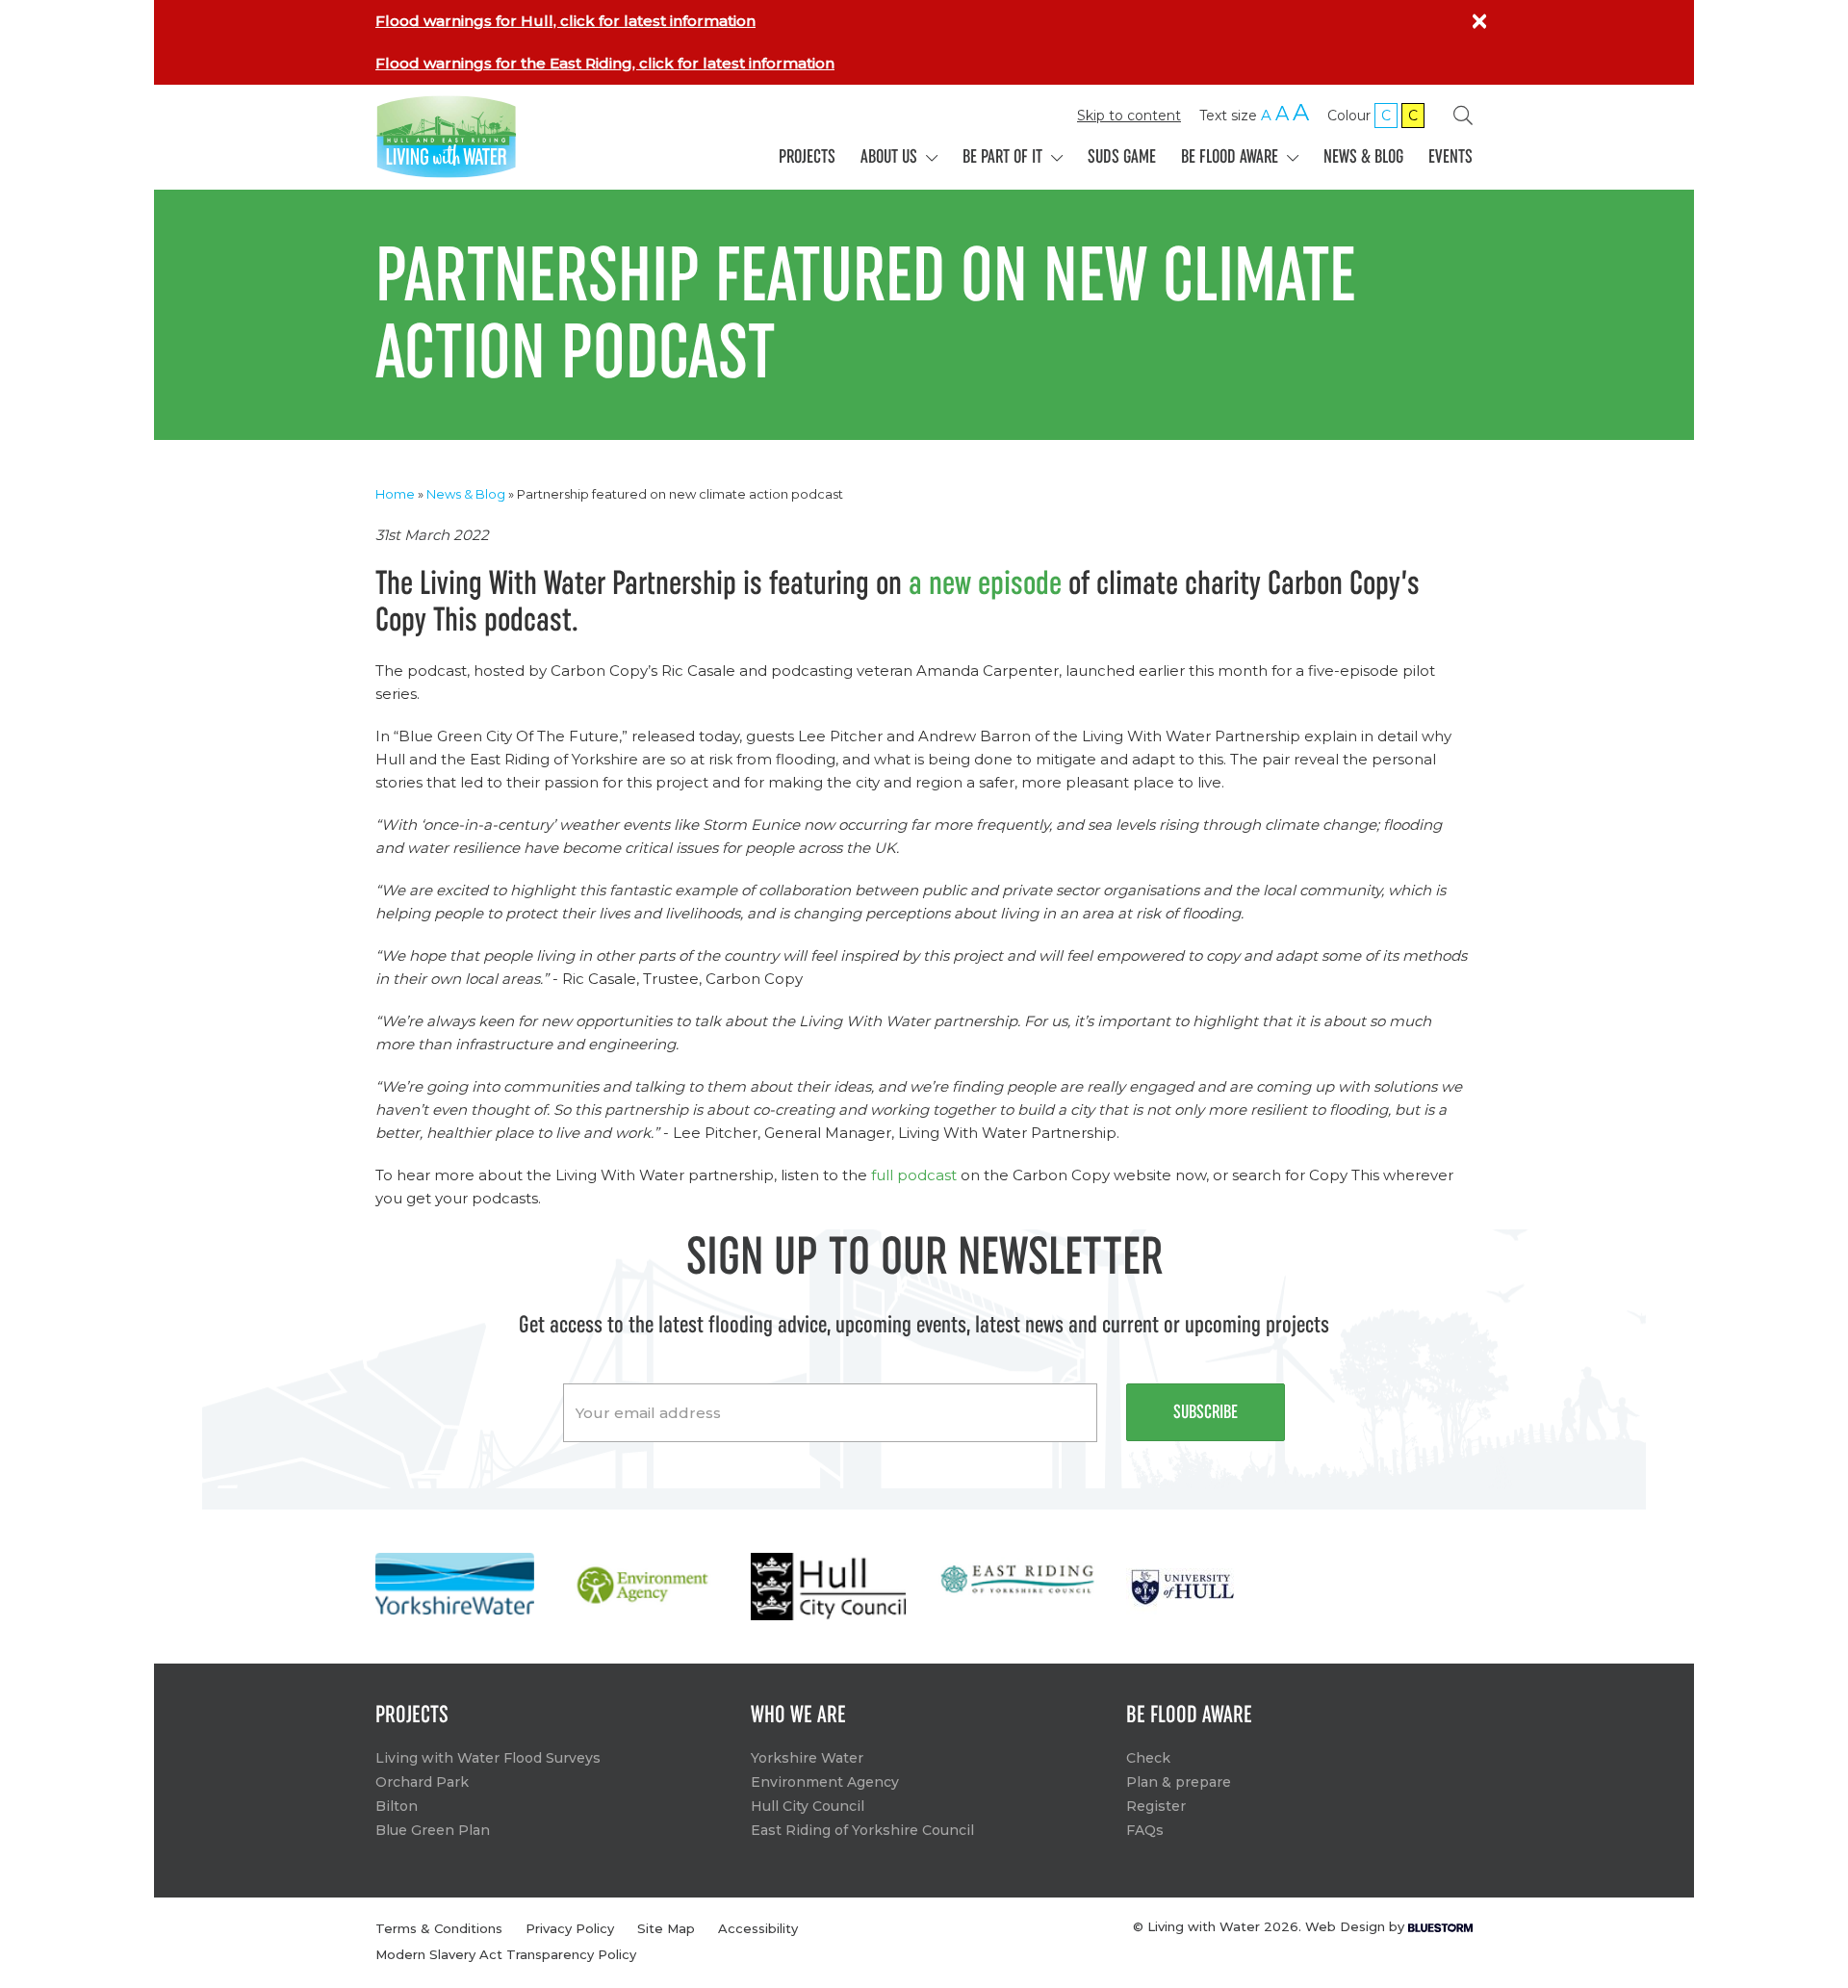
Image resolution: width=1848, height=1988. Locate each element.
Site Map (666, 1928)
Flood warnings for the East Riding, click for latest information (605, 63)
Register (1156, 1806)
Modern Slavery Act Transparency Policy (506, 1954)
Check (1148, 1758)
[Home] (502, 137)
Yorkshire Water (807, 1758)
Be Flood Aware (1232, 157)
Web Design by (1357, 1926)
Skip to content (1129, 116)
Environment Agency (825, 1782)
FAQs (1145, 1830)
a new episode (985, 584)
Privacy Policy (570, 1928)
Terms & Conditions (439, 1928)
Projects (807, 157)
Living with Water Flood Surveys (488, 1758)
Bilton (397, 1806)
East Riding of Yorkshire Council (862, 1830)
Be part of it (1004, 157)
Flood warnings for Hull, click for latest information (565, 21)
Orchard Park (422, 1782)
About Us (891, 157)
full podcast (914, 1175)
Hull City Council (808, 1806)
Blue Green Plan (433, 1830)
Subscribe (1206, 1412)
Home (395, 494)
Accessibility (758, 1928)
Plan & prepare (1179, 1782)
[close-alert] (1479, 22)
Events (1450, 157)
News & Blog (1363, 157)
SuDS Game (1122, 157)
